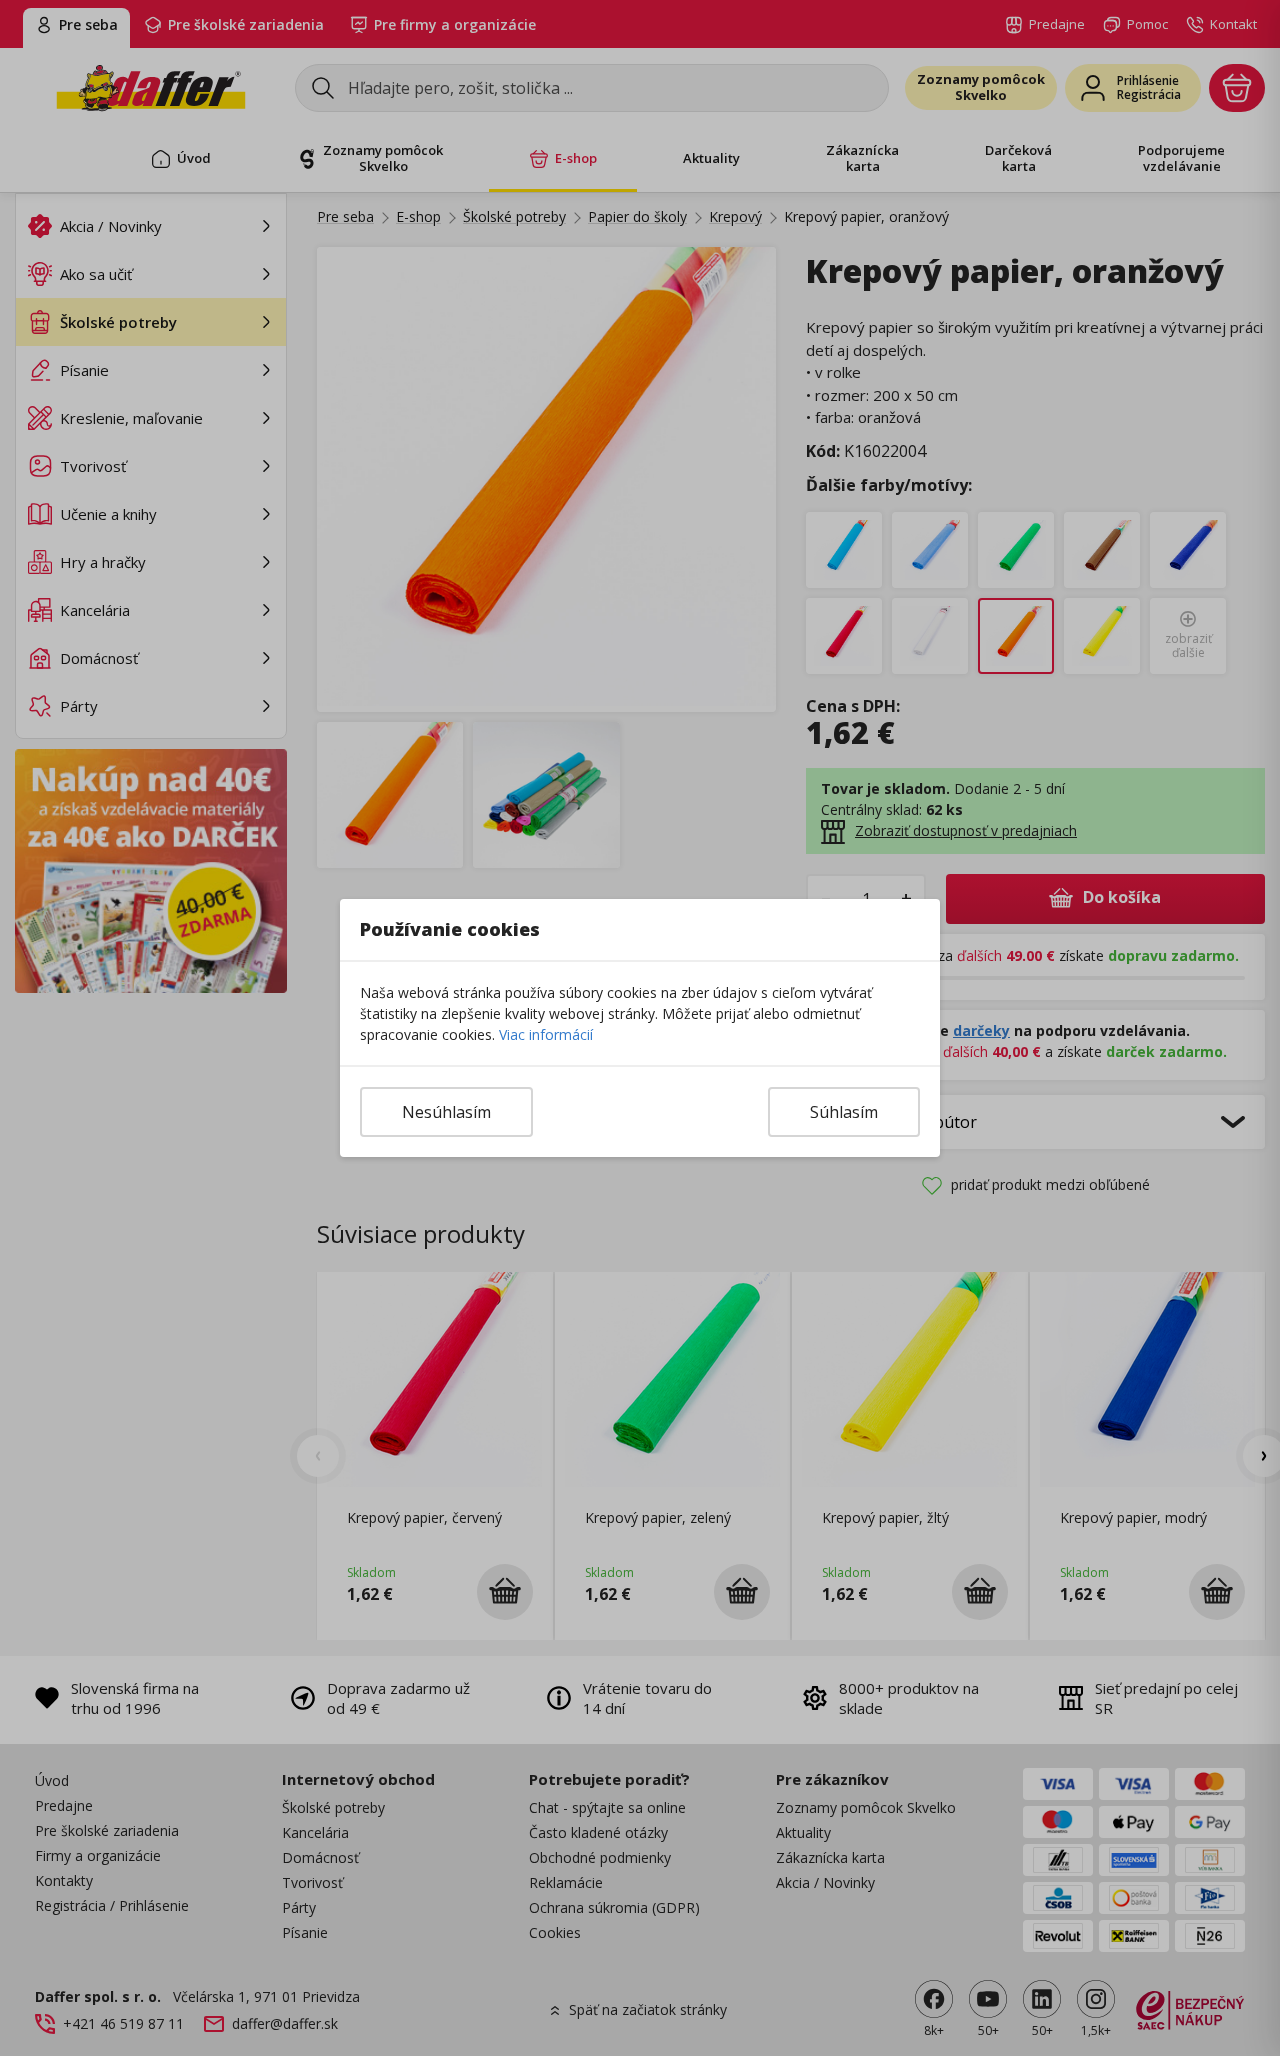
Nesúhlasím (446, 1112)
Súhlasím (844, 1112)
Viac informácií (546, 1034)
